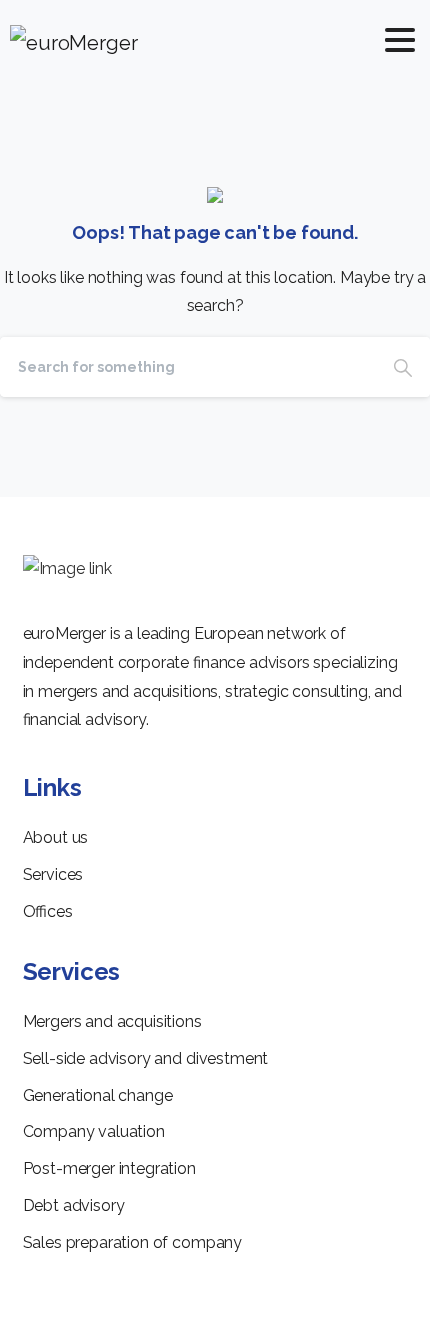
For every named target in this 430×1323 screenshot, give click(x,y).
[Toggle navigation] (400, 40)
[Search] (403, 367)
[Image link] (67, 569)
